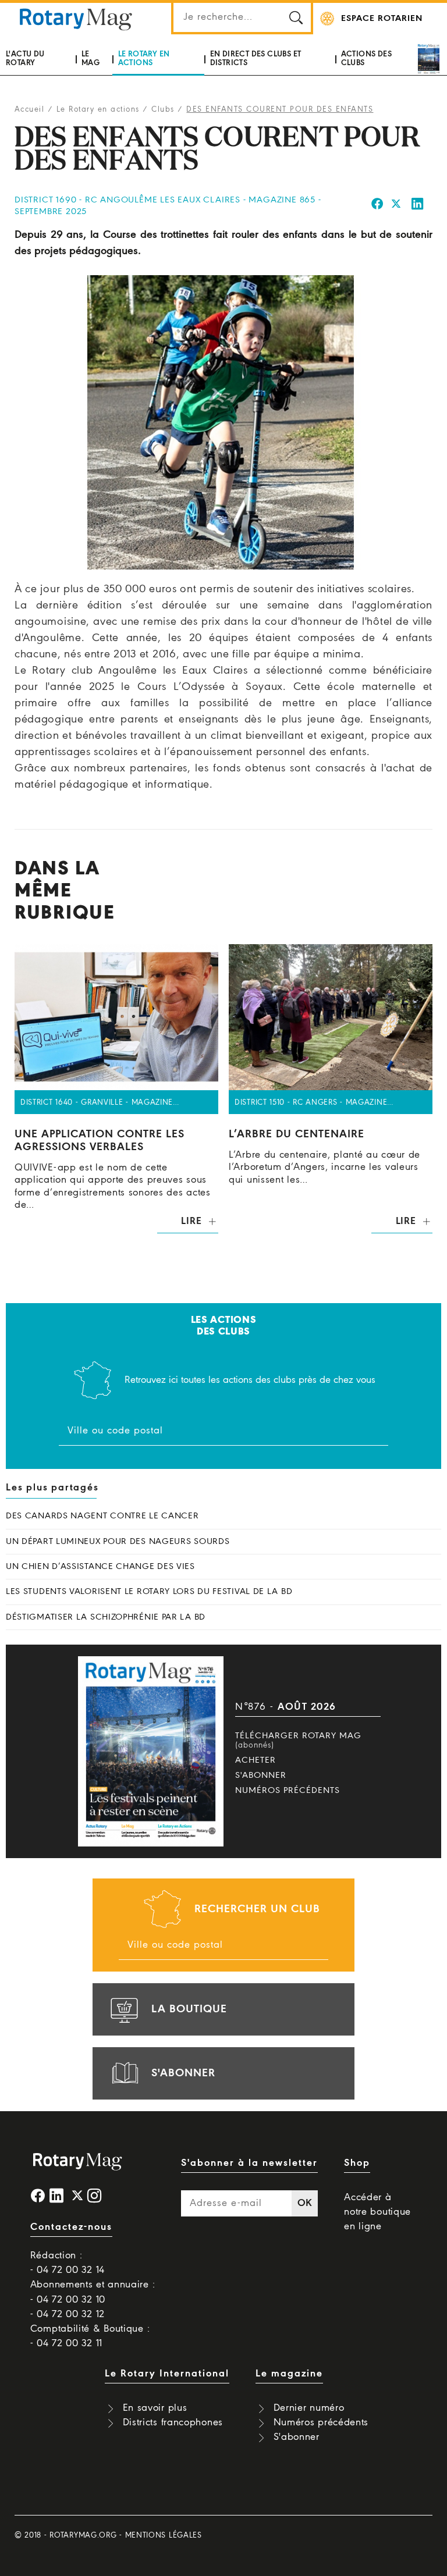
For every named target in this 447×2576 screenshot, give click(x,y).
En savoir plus (155, 2408)
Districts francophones (173, 2423)
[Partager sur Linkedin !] (418, 206)
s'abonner (183, 2073)
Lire (191, 1221)
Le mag (91, 58)
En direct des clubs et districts (256, 58)
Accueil (30, 110)
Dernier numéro (309, 2408)
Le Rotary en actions (144, 58)
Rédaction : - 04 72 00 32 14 (68, 2263)
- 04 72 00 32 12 (68, 2315)
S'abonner (261, 1776)
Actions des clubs (366, 58)
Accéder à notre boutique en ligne (377, 2212)
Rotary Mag (76, 19)
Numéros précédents (288, 1791)
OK (305, 2203)
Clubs (163, 110)
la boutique (189, 2009)
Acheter (256, 1760)
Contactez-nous (71, 2227)
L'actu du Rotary (25, 58)
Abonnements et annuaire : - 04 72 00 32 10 (93, 2292)
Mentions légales (164, 2536)
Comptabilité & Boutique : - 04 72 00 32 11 (90, 2336)
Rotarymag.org (83, 2536)
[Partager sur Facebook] (377, 206)
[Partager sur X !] (396, 206)
